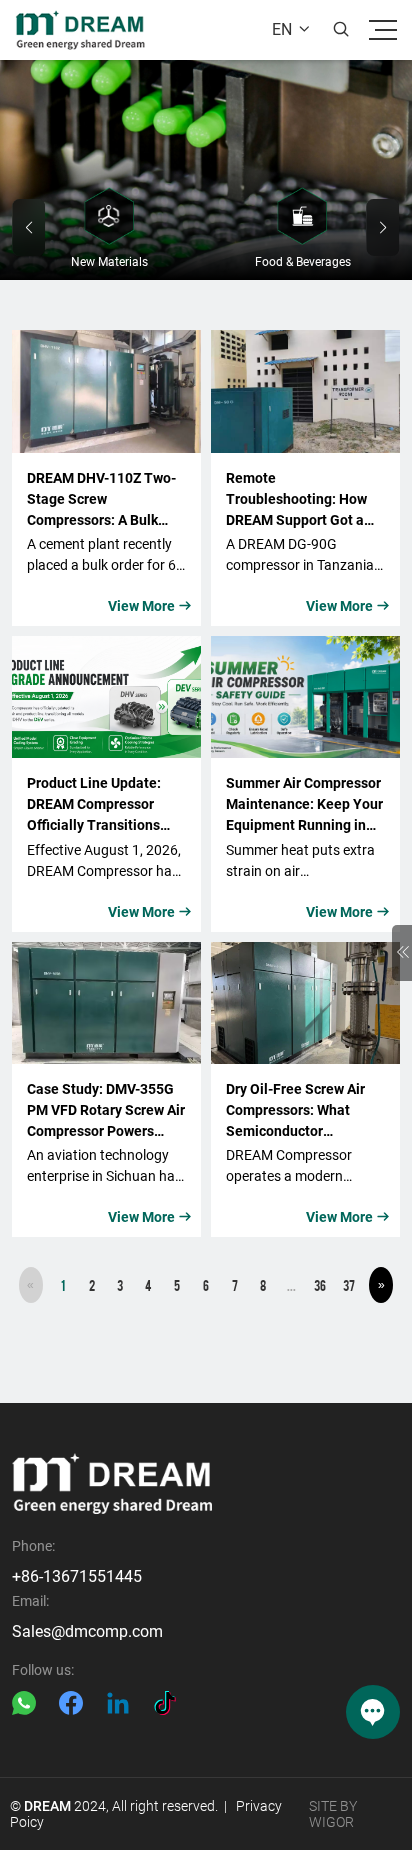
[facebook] (71, 1703)
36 (320, 1285)
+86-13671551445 (77, 1576)
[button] (28, 227)
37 (349, 1285)
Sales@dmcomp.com (87, 1631)
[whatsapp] (24, 1703)
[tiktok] (165, 1703)
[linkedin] (118, 1703)
